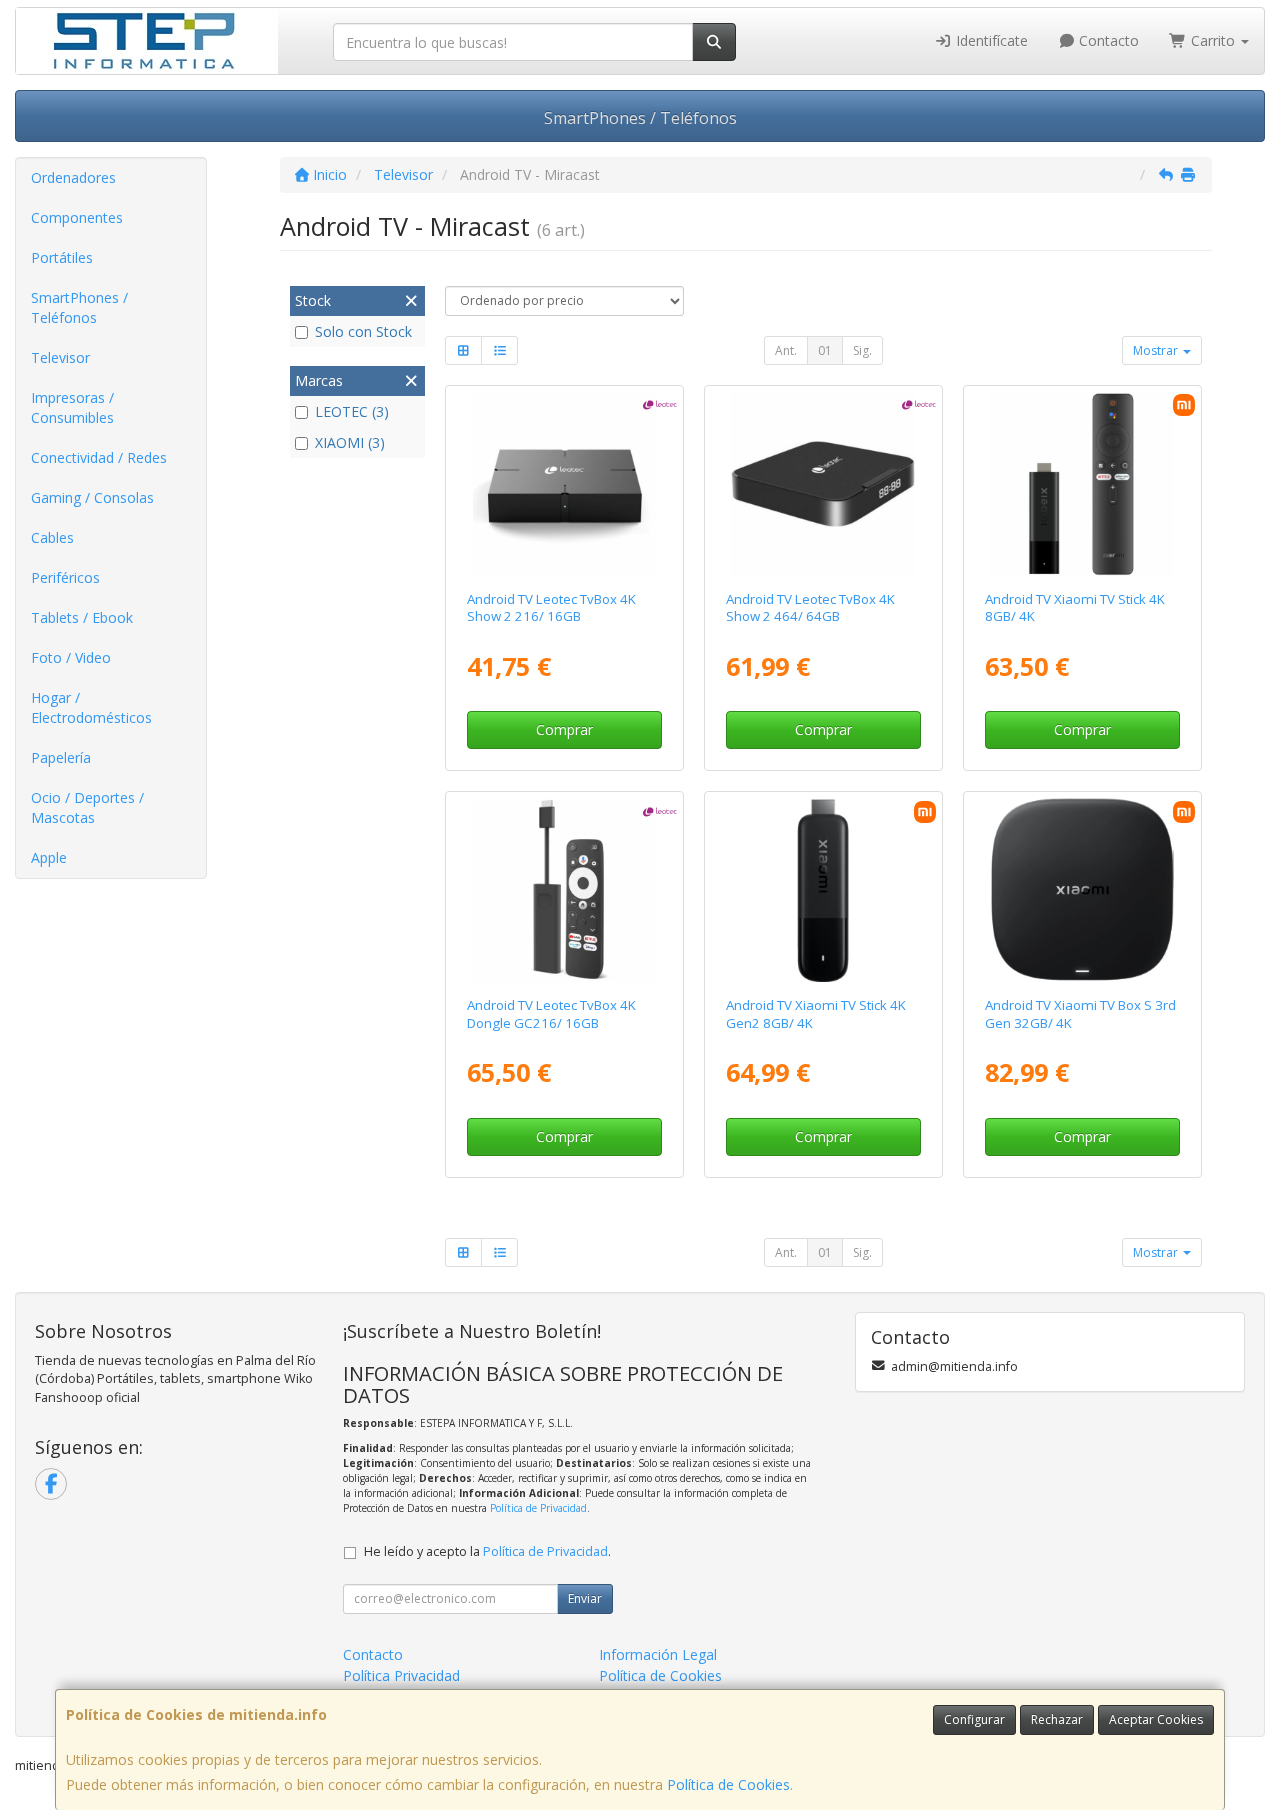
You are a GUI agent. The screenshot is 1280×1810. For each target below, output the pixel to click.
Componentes (77, 217)
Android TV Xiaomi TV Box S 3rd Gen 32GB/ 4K (1080, 1013)
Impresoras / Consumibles (72, 407)
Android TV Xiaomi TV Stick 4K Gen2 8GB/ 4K (816, 1013)
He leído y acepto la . (487, 1551)
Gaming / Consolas (92, 497)
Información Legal (658, 1654)
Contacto (1107, 40)
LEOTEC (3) (352, 411)
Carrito (1213, 40)
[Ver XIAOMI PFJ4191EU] (1082, 890)
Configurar (974, 1719)
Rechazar (1057, 1719)
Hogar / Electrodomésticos (91, 707)
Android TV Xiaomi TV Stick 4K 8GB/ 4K (1075, 607)
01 (825, 350)
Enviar (585, 1598)
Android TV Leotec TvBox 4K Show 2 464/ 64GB (810, 607)
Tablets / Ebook (82, 617)
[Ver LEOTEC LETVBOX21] (823, 484)
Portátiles (62, 257)
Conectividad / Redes (99, 457)
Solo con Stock (363, 331)
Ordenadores (73, 177)
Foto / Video (71, 657)
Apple (49, 857)
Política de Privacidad (538, 1508)
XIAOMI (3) (350, 442)
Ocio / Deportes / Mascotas (87, 807)
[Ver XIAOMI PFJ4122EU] (1082, 484)
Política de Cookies (728, 1784)
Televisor (60, 357)
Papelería (61, 757)
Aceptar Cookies (1156, 1719)
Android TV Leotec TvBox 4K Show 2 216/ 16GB (551, 607)
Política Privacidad (401, 1675)
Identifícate (990, 40)
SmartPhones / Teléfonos (640, 118)
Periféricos (65, 577)
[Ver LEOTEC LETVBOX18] (565, 484)
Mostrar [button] (1157, 350)
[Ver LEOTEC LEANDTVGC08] (565, 890)
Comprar (564, 729)
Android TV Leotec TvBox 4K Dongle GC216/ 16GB (551, 1013)
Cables (52, 537)
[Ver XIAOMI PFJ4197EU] (823, 890)
